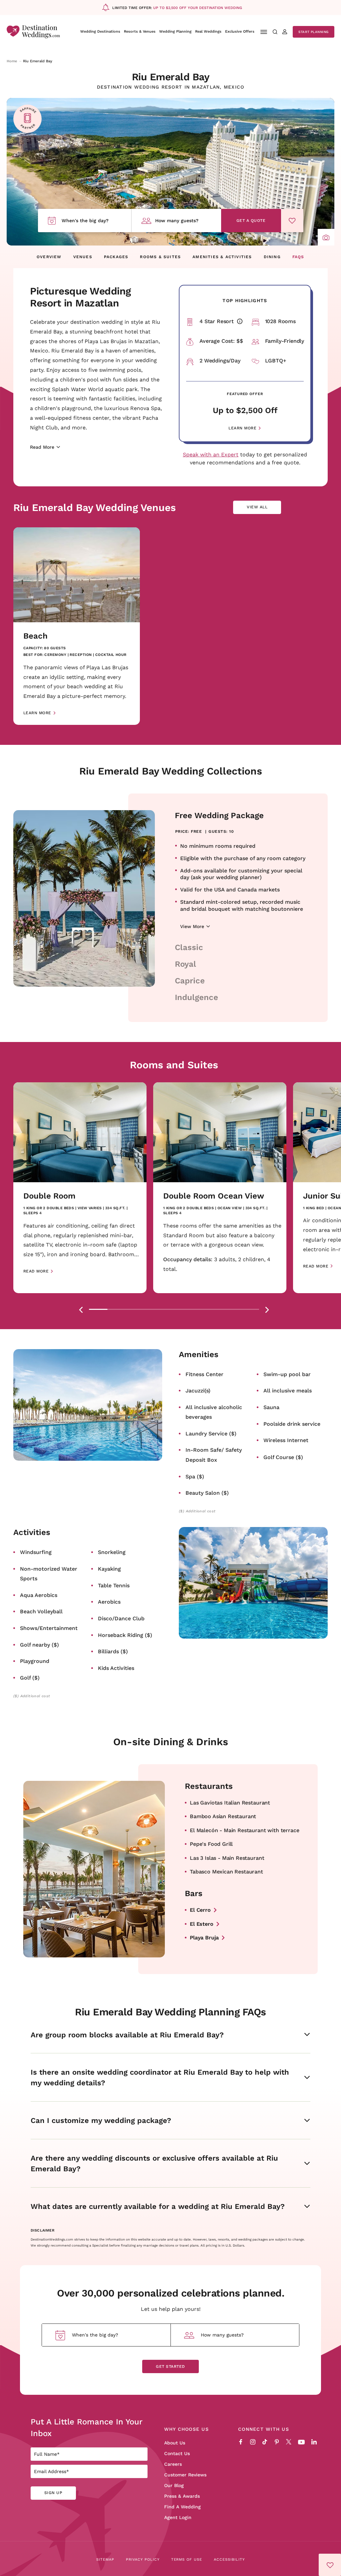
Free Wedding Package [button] (219, 815)
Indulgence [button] (196, 997)
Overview (49, 257)
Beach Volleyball (41, 1611)
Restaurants (209, 1786)
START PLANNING (314, 32)
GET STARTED (170, 2366)
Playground (35, 1661)
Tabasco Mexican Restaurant (226, 1871)
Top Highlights (245, 300)
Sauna (271, 1407)
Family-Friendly (285, 341)
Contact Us (177, 2453)
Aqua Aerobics (39, 1595)
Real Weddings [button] (208, 31)
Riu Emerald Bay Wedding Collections (171, 771)
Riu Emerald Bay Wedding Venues (95, 507)
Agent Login (178, 2517)
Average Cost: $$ (221, 341)
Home (12, 61)
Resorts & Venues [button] (140, 31)
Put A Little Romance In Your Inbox (86, 2427)
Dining (272, 257)
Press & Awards (182, 2496)
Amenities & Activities (222, 257)
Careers (173, 2464)
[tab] (98, 1309)
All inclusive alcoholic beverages (214, 1412)
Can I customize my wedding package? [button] (101, 2120)
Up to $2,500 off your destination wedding (198, 8)
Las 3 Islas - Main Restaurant (227, 1858)
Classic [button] (189, 947)
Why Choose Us (186, 2429)
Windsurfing (36, 1552)
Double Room (49, 1196)
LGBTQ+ (276, 360)
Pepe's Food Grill (211, 1844)
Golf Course (283, 1457)
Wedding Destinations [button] (100, 31)
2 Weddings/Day (220, 360)
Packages (116, 257)
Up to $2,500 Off (245, 410)
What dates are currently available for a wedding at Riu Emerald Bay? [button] (158, 2206)
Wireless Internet (286, 1440)
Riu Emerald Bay (171, 77)
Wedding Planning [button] (175, 31)
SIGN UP (53, 2493)
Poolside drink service (292, 1424)
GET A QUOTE (251, 220)
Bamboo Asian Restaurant (223, 1816)
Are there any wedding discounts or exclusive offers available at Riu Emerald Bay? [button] (154, 2163)
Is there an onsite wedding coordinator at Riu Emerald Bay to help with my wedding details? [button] (160, 2077)
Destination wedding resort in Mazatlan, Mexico (171, 87)
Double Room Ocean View (214, 1196)
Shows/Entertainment (49, 1628)
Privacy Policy (143, 2559)
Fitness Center (204, 1374)
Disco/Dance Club (121, 1618)
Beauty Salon (207, 1493)
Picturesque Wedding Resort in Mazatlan (80, 297)
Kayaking (109, 1568)
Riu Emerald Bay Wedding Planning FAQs (170, 2012)
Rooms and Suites (174, 1065)
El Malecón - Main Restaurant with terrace (244, 1830)
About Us (175, 2443)
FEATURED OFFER (245, 394)
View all (262, 509)
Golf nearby (39, 1644)
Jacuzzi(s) (198, 1390)
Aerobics (109, 1601)
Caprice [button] (190, 980)
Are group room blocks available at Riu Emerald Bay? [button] (127, 2035)
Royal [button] (185, 964)
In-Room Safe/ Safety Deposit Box (214, 1455)
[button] (326, 237)
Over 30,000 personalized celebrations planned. (170, 2293)
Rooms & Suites (161, 257)
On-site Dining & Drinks (171, 1742)
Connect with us (264, 2429)
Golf (30, 1677)
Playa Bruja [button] (204, 1937)
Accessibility (229, 2559)
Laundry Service (211, 1433)
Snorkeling (112, 1552)
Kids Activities (116, 1668)
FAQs (298, 257)
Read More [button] (36, 1271)
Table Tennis (114, 1585)
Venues (83, 257)
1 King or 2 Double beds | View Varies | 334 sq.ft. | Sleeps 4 (75, 1211)
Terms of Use (187, 2559)
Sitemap (105, 2559)
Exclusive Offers (240, 31)
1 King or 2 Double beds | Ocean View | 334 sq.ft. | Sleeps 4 (215, 1211)
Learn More (242, 428)
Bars (194, 1893)
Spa (195, 1476)
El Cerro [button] (200, 1910)
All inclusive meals (288, 1390)
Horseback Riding (125, 1635)
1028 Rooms (280, 321)
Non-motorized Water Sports (49, 1573)
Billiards (113, 1651)
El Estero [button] (202, 1924)
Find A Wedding (182, 2507)
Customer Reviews (185, 2475)
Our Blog (174, 2485)
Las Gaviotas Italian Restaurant (230, 1802)
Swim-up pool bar (287, 1374)
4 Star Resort (222, 321)
